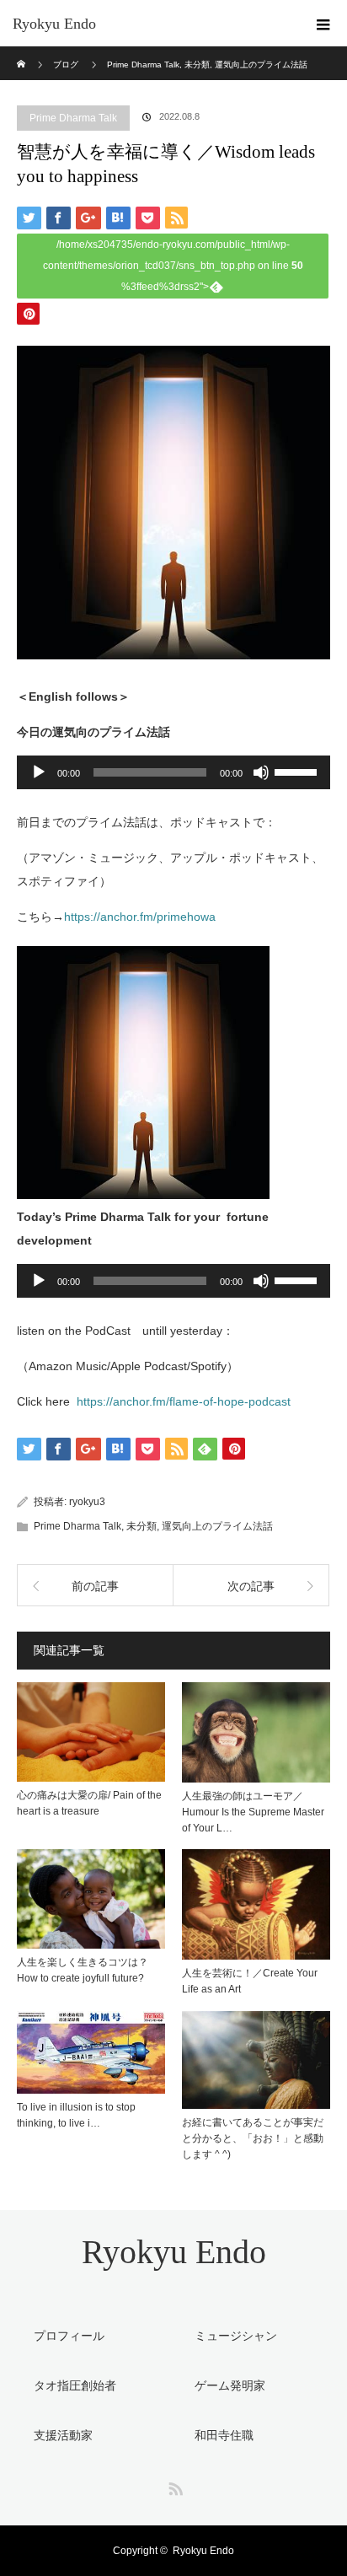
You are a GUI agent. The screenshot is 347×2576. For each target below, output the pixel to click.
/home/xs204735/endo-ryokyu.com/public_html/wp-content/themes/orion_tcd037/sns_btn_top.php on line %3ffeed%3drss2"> (173, 266)
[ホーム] (22, 53)
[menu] (323, 24)
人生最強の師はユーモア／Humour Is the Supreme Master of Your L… (253, 1812)
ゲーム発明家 (230, 2385)
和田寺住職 (224, 2435)
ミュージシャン (236, 2336)
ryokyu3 (87, 1502)
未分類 (141, 1526)
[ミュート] (261, 772)
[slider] (298, 771)
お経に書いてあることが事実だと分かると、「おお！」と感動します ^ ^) (253, 2138)
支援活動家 (63, 2435)
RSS (173, 2486)
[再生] (39, 772)
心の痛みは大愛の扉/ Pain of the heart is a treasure (89, 1803)
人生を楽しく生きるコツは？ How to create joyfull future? (83, 1970)
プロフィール (69, 2336)
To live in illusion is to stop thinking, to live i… (76, 2115)
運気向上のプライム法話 (217, 1526)
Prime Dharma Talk (73, 118)
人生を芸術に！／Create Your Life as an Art (250, 1981)
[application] (173, 772)
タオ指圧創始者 (75, 2385)
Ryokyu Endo (54, 24)
